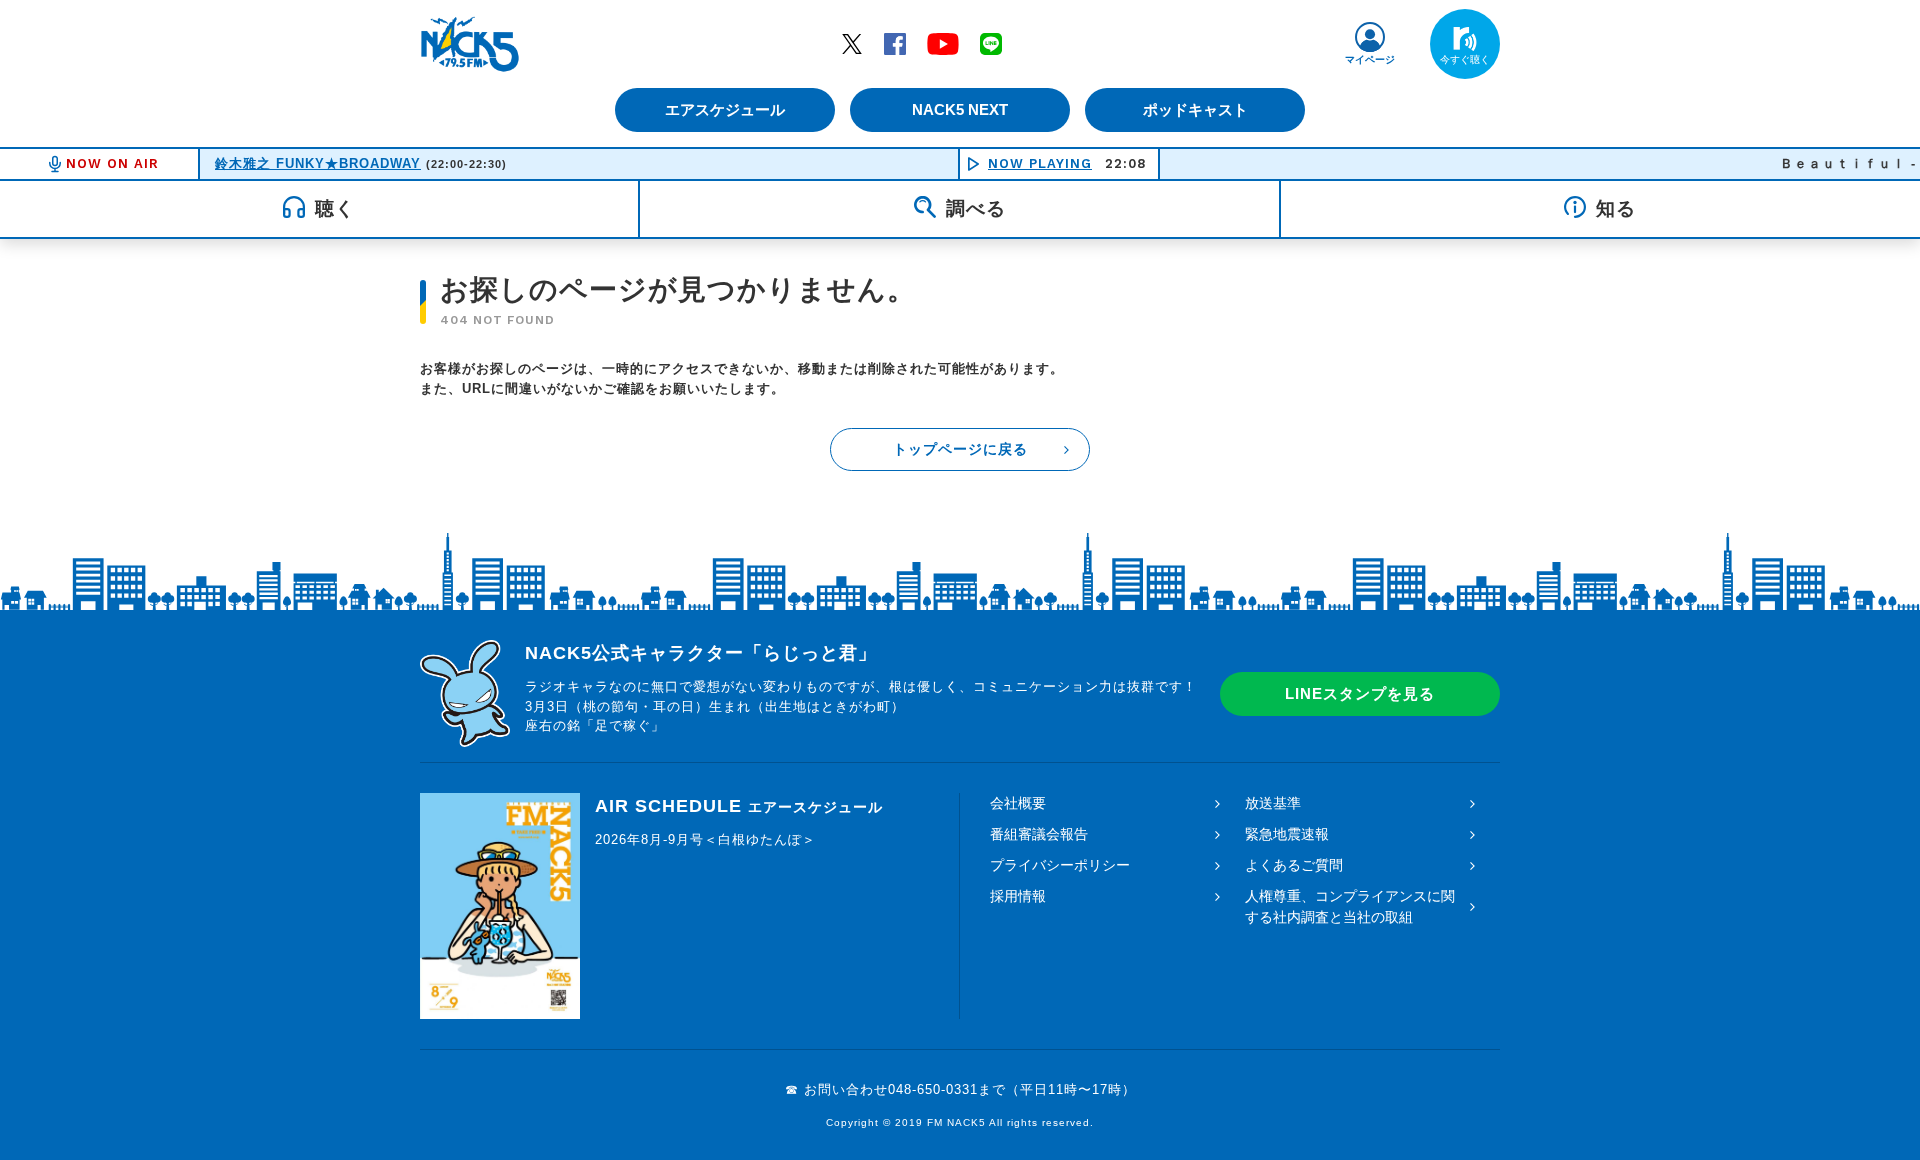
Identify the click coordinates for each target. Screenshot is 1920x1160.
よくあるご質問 (1294, 865)
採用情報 (1018, 896)
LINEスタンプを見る (1360, 693)
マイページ (1370, 59)
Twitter (852, 43)
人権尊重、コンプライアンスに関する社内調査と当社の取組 (1350, 906)
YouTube (943, 43)
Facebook (895, 43)
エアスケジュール (725, 109)
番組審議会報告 (1039, 834)
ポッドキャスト (1195, 109)
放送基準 (1273, 803)
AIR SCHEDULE (739, 806)
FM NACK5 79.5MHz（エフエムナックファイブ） (470, 44)
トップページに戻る (960, 449)
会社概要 (1018, 803)
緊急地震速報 (1287, 834)
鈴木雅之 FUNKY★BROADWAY (318, 163)
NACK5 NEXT (960, 109)
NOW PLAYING (1040, 163)
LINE (991, 43)
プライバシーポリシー (1060, 865)
